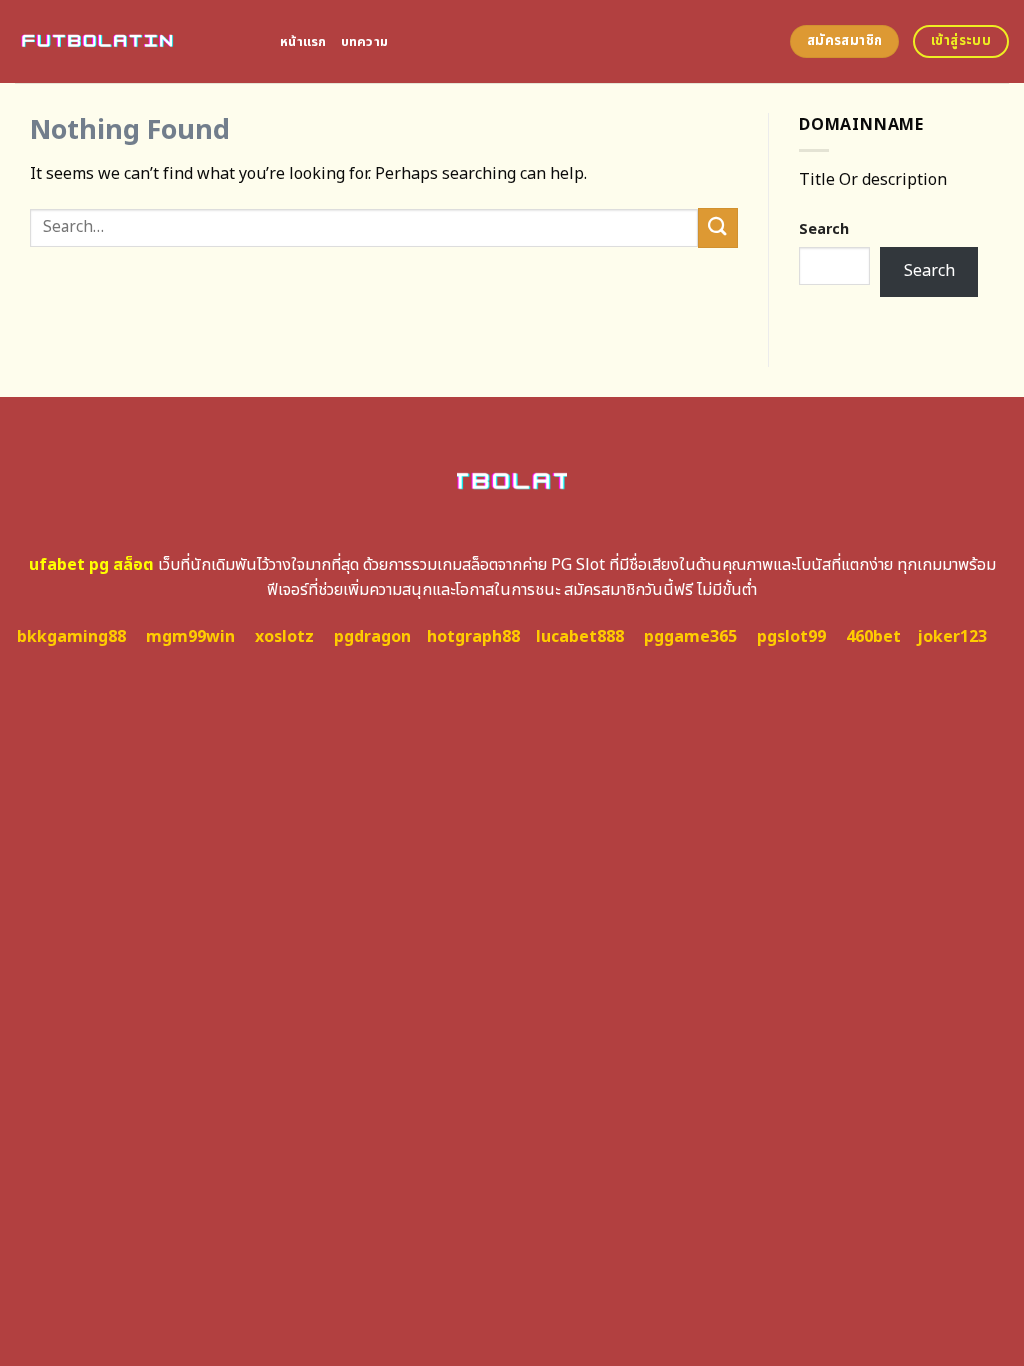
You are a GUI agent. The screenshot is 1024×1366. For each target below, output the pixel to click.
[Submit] (718, 227)
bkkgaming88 (71, 637)
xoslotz (284, 637)
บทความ (365, 42)
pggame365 (690, 637)
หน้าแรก (303, 42)
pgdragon (372, 637)
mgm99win (190, 637)
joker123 (952, 637)
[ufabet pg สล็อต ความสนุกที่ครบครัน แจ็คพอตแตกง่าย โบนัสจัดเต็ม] (132, 41)
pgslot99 (791, 637)
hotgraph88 (473, 637)
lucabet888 (580, 637)
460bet (873, 637)
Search (824, 229)
